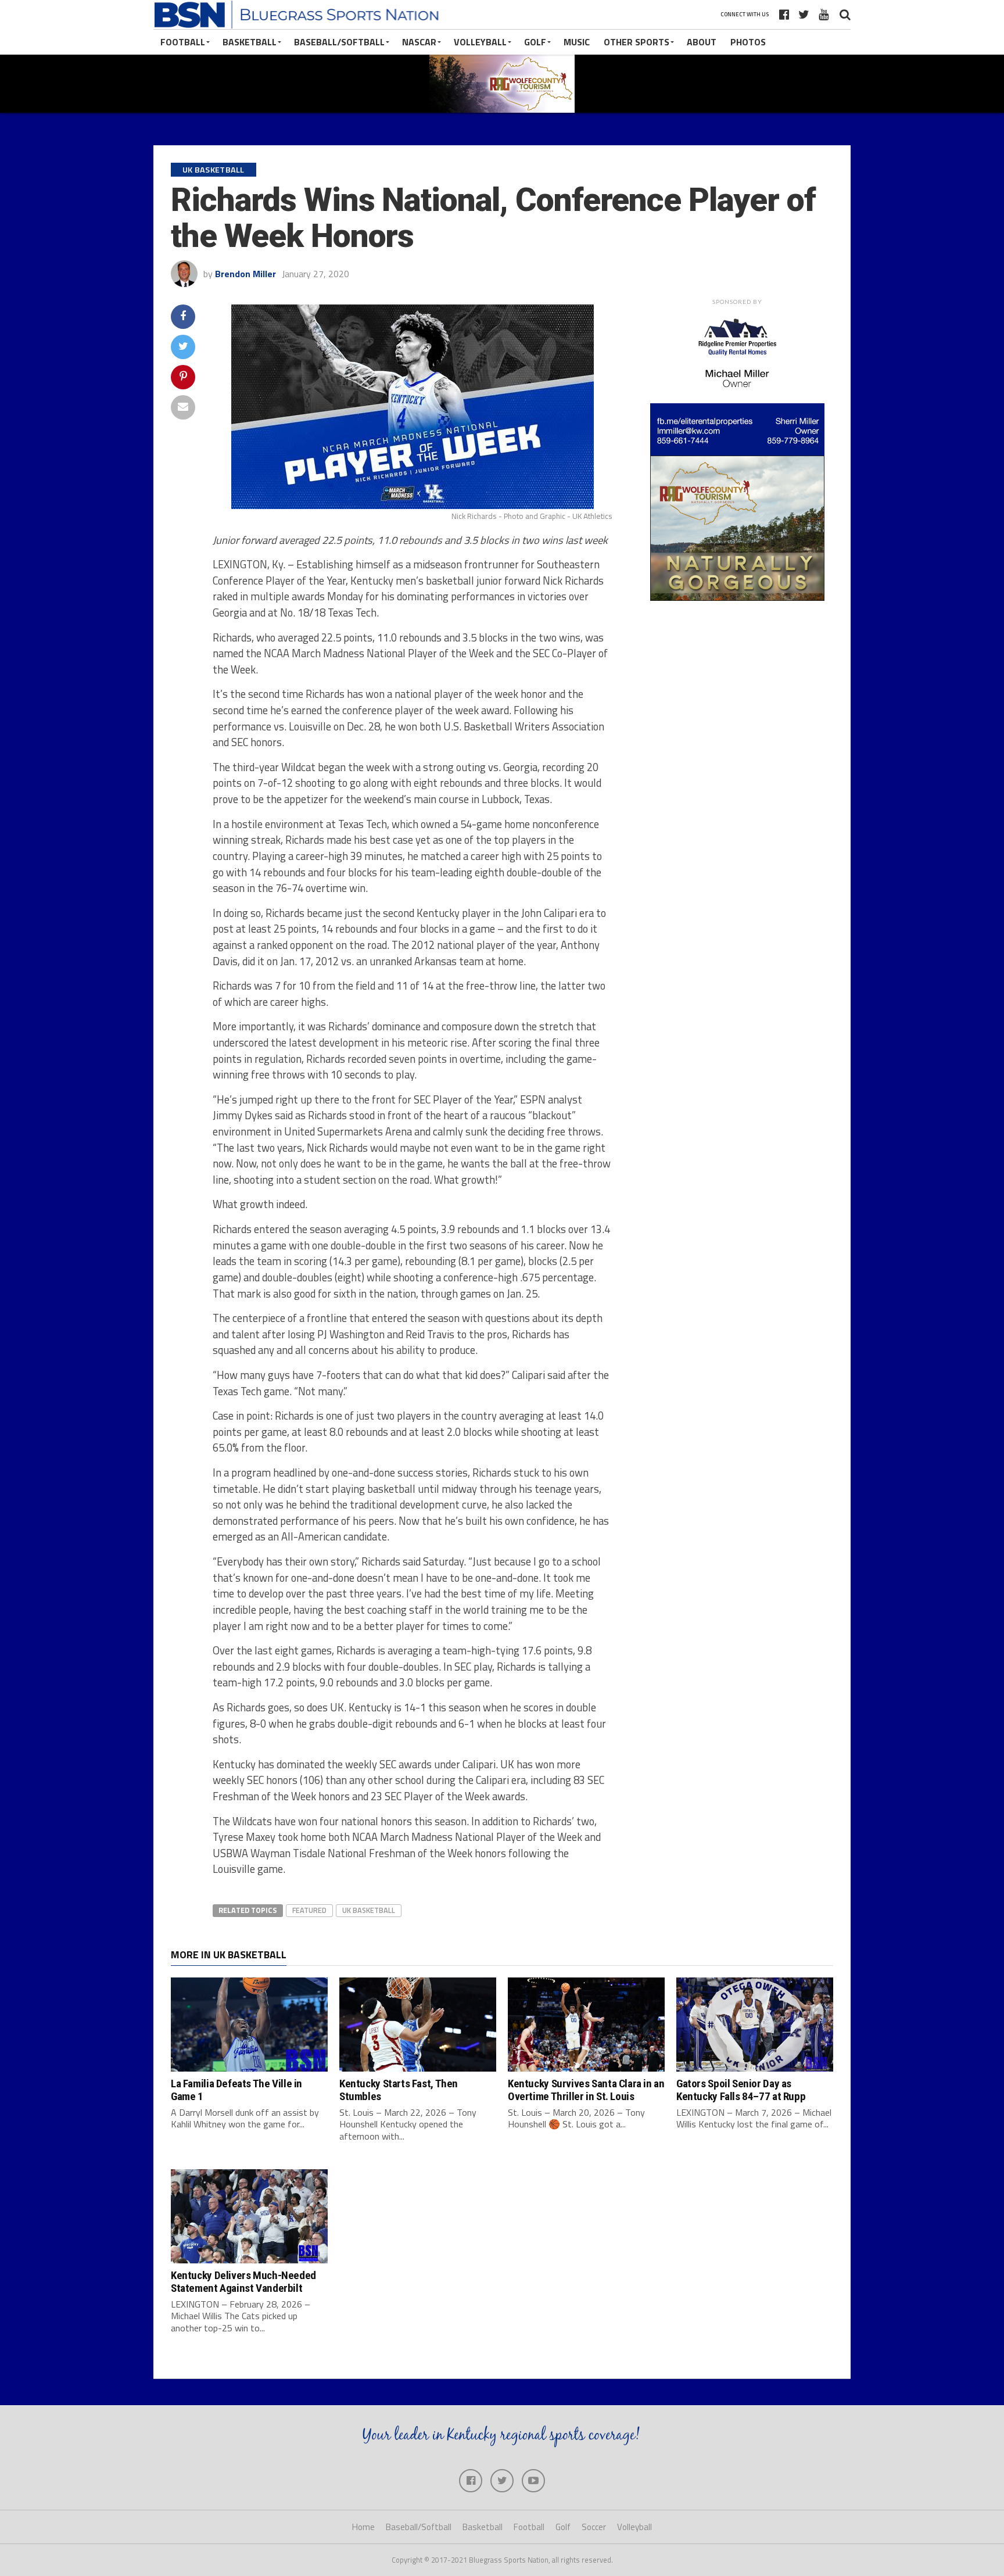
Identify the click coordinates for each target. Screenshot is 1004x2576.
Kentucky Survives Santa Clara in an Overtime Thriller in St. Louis (586, 2090)
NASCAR (419, 42)
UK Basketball (369, 1910)
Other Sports (637, 42)
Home (363, 2527)
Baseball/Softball (339, 42)
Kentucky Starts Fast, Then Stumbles (399, 2090)
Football (183, 42)
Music (577, 42)
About (702, 42)
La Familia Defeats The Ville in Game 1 (236, 2090)
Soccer (594, 2527)
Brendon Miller (245, 274)
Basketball (250, 42)
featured (309, 1910)
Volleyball (480, 42)
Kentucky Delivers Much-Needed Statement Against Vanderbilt (243, 2281)
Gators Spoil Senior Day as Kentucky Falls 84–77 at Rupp (741, 2090)
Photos (748, 42)
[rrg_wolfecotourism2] (737, 597)
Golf (535, 42)
